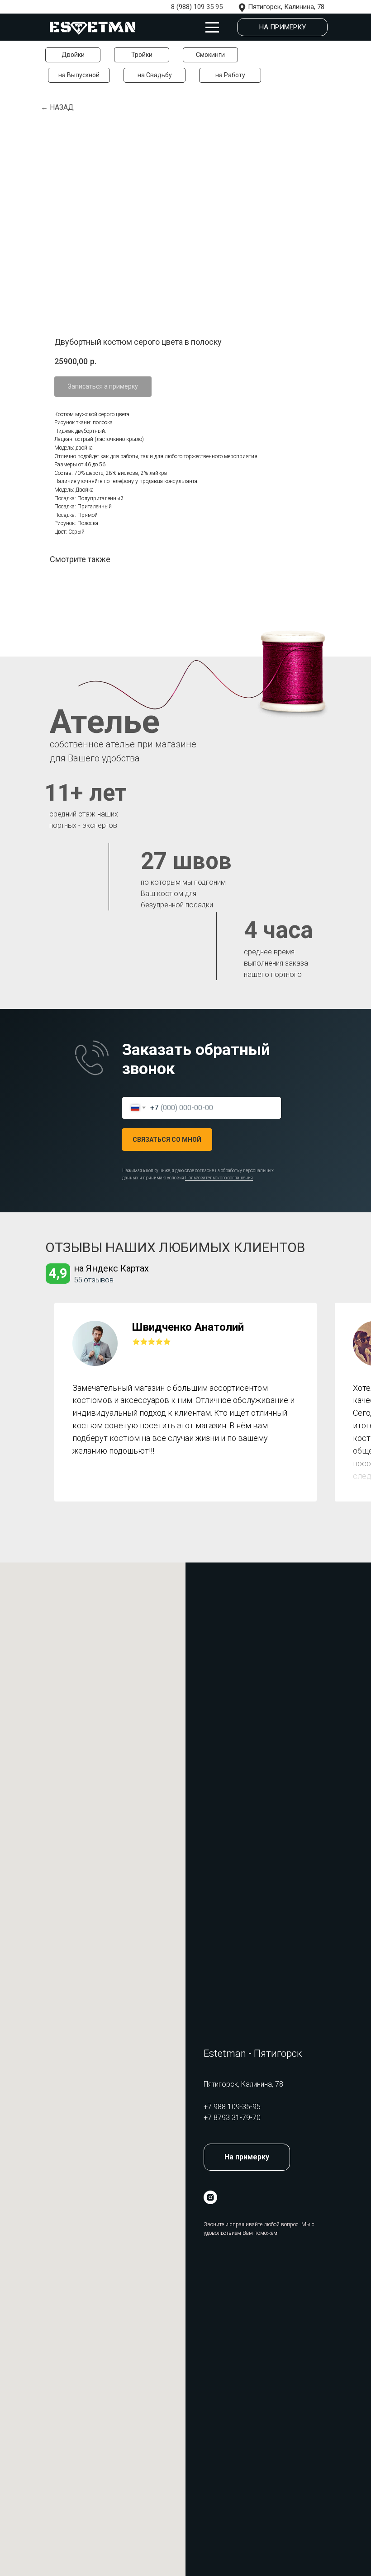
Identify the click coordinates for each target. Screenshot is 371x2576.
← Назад (57, 107)
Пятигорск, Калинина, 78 (286, 7)
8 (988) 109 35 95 (197, 7)
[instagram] (210, 2197)
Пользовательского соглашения (219, 1178)
